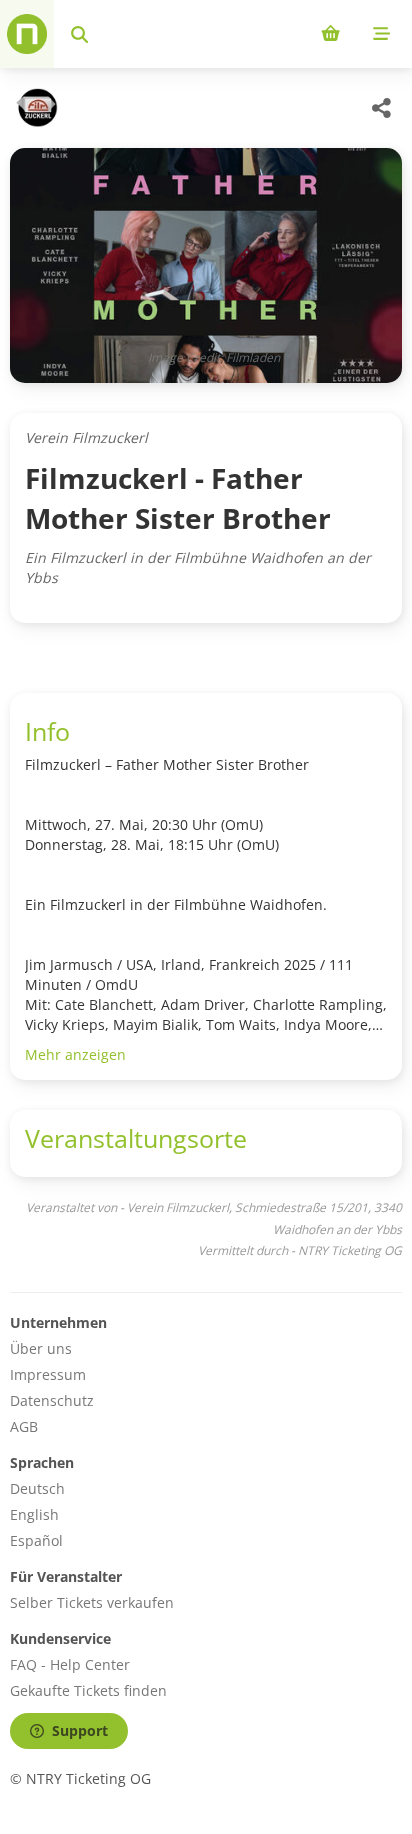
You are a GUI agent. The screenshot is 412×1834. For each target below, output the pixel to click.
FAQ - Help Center (70, 1664)
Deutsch (37, 1488)
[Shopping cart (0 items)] (330, 34)
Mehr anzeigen (75, 1054)
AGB (24, 1426)
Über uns (41, 1348)
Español (36, 1540)
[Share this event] (382, 108)
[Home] (27, 34)
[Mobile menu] (381, 34)
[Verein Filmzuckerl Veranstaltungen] (34, 108)
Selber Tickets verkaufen (92, 1602)
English (34, 1514)
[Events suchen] (79, 34)
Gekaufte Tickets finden (88, 1690)
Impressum (48, 1374)
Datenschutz (52, 1400)
